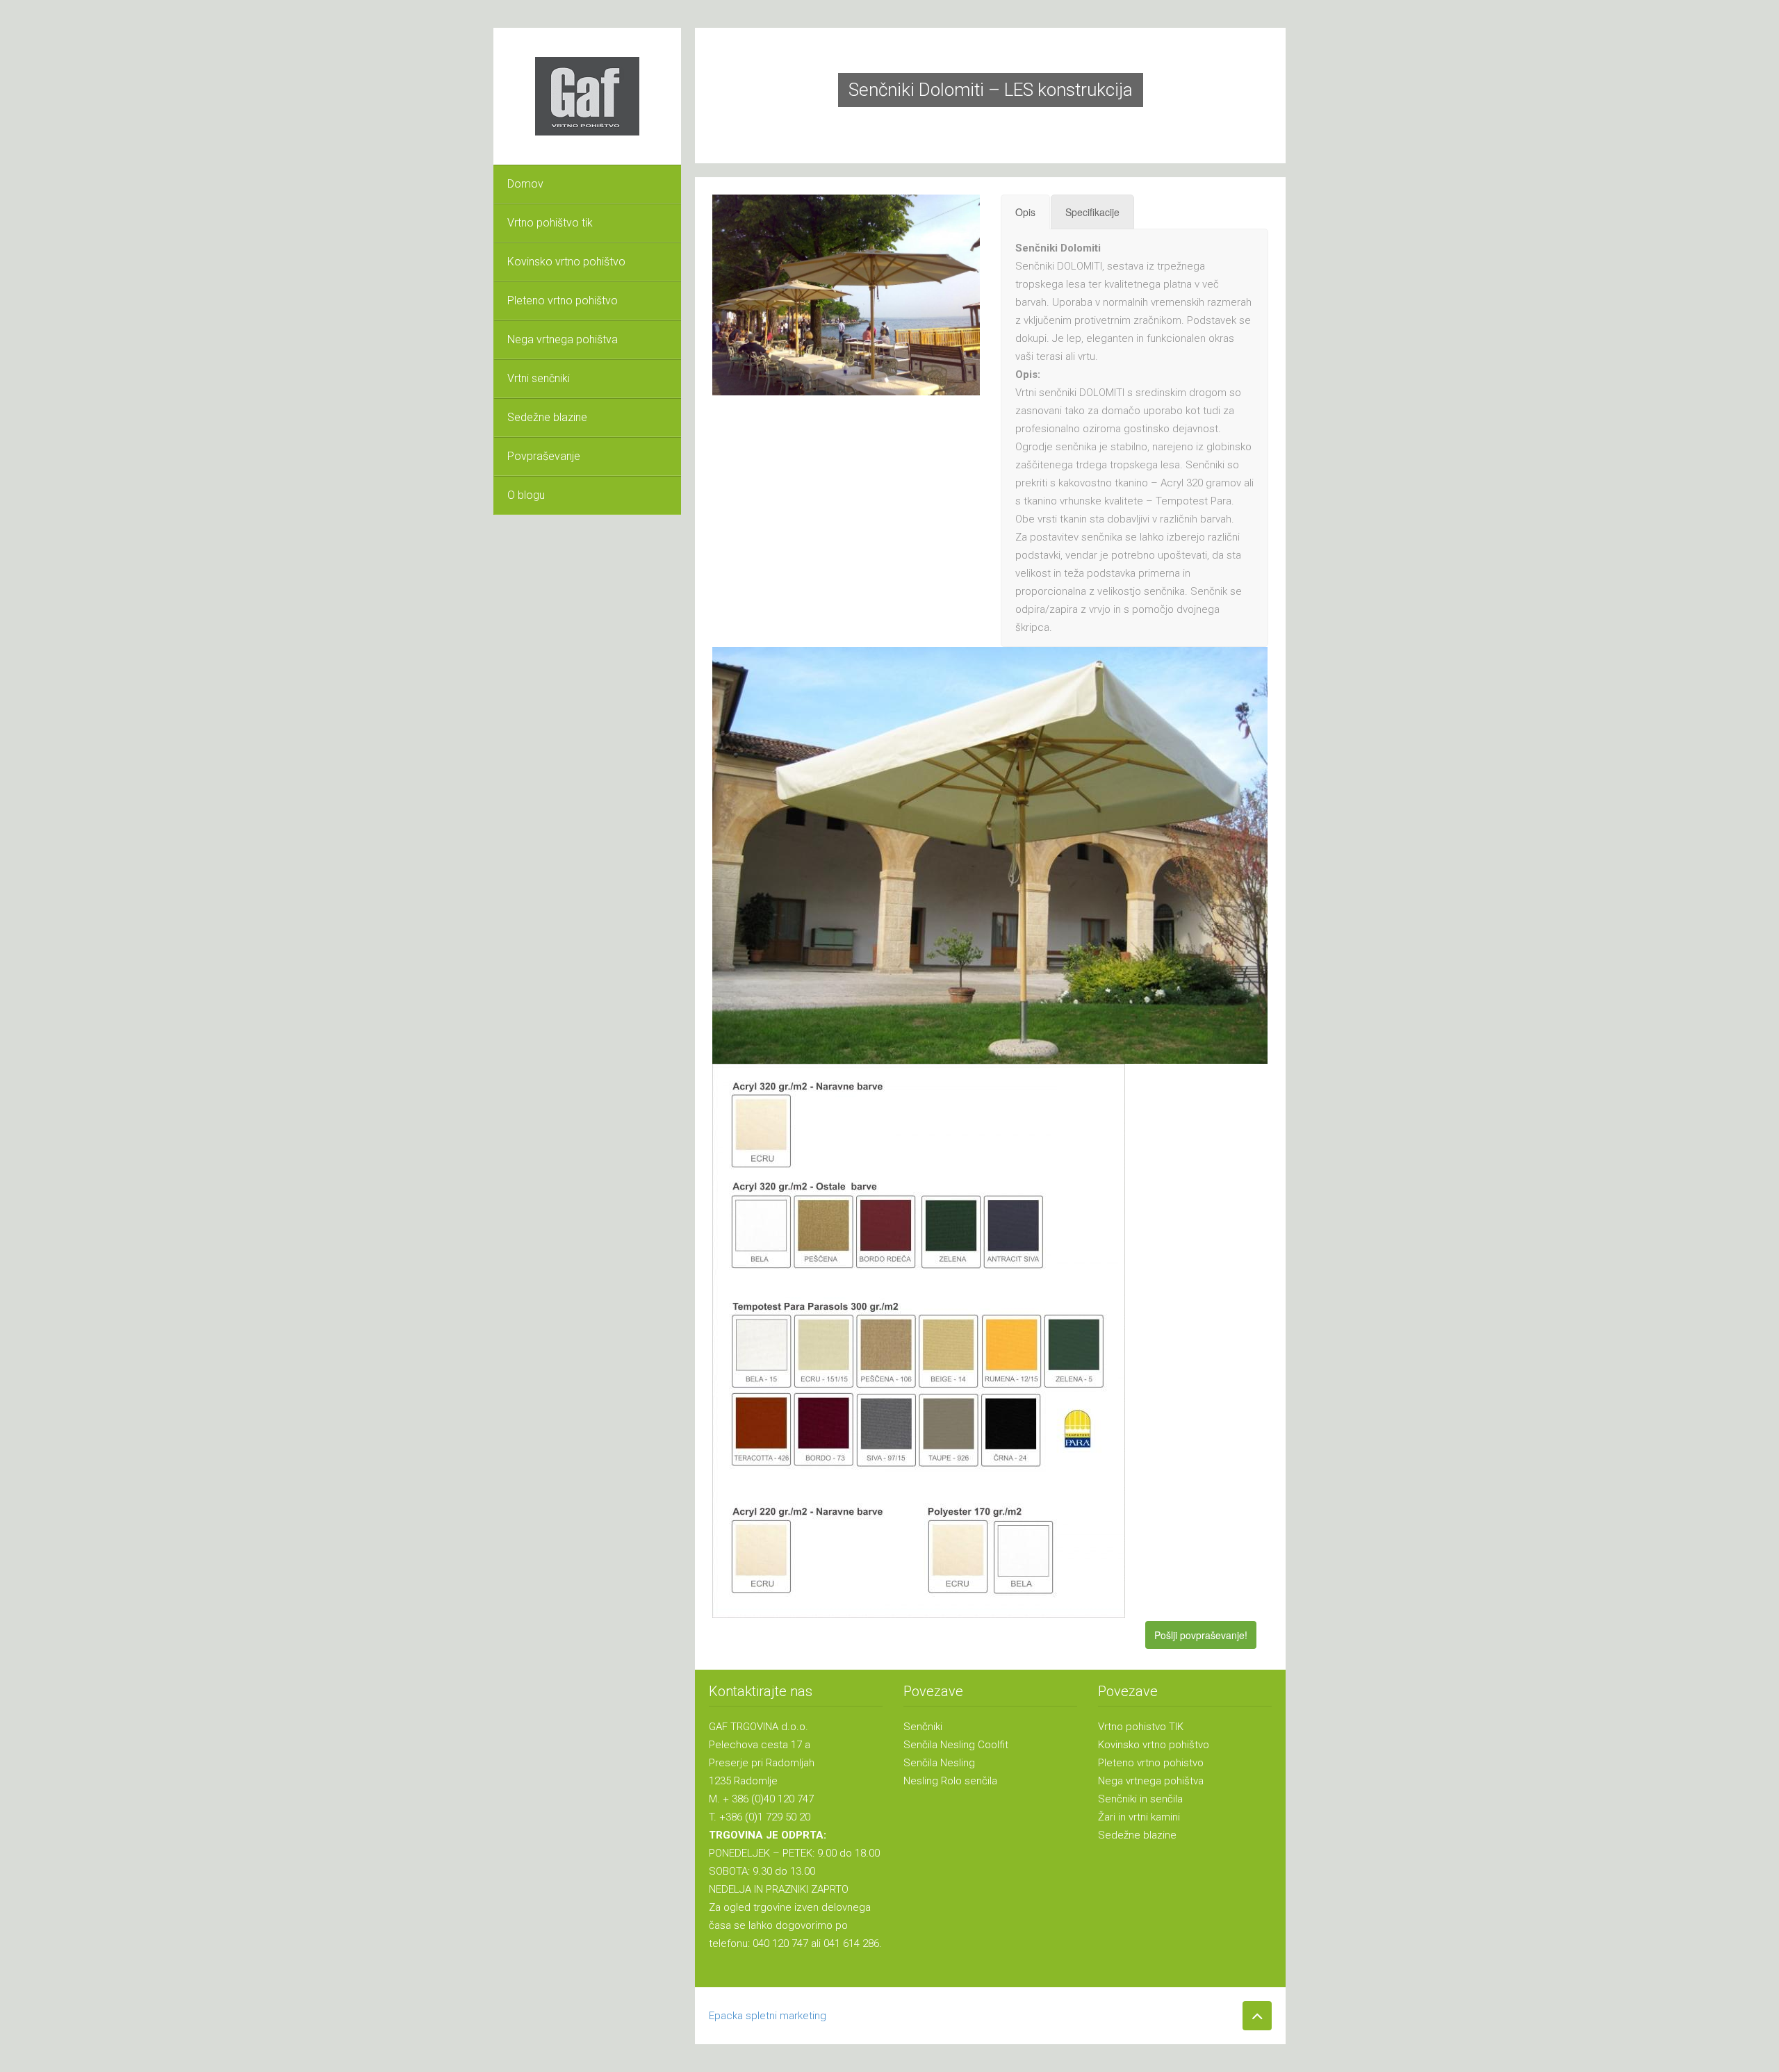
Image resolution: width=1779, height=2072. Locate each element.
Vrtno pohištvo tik (550, 223)
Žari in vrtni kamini (1139, 1817)
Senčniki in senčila (1140, 1799)
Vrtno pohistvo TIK (1141, 1727)
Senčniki (923, 1727)
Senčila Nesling (939, 1763)
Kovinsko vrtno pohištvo (566, 262)
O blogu (526, 495)
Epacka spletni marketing (768, 2016)
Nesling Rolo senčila (950, 1781)
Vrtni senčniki (539, 378)
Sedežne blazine (547, 417)
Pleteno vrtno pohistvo (1151, 1763)
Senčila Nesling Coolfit (956, 1745)
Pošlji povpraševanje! (1201, 1635)
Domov (525, 184)
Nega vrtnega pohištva (563, 339)
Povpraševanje (544, 456)
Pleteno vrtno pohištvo (563, 301)
